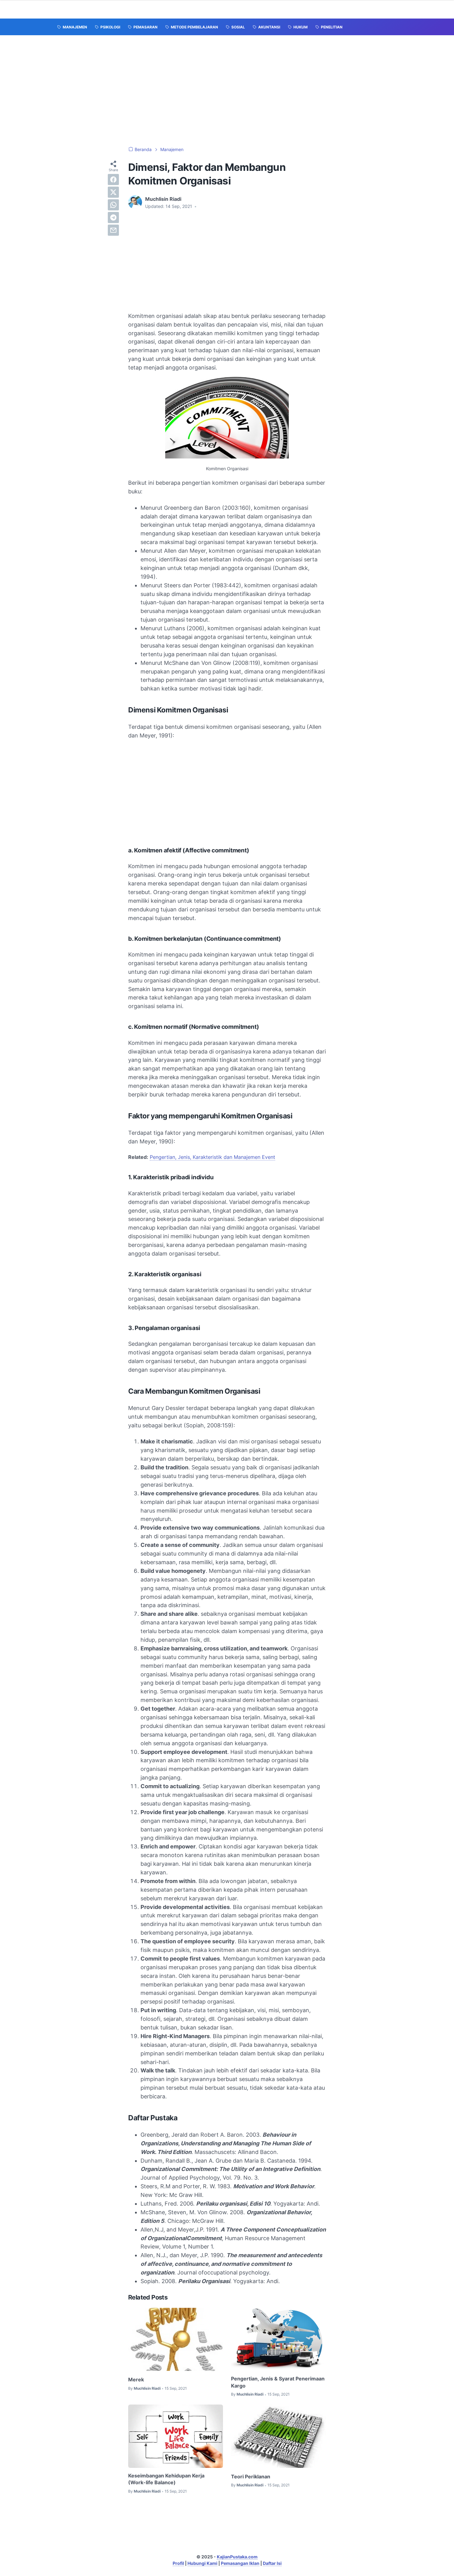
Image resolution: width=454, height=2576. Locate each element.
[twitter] (113, 192)
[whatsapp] (113, 205)
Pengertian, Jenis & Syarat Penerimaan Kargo (278, 2382)
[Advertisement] (227, 91)
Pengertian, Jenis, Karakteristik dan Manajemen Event (212, 1157)
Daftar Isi (272, 2563)
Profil (178, 2563)
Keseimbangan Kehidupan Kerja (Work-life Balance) (166, 2479)
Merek (136, 2380)
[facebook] (113, 179)
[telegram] (113, 217)
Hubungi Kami (202, 2563)
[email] (113, 230)
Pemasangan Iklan (240, 2563)
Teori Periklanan (251, 2477)
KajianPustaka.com (237, 2557)
